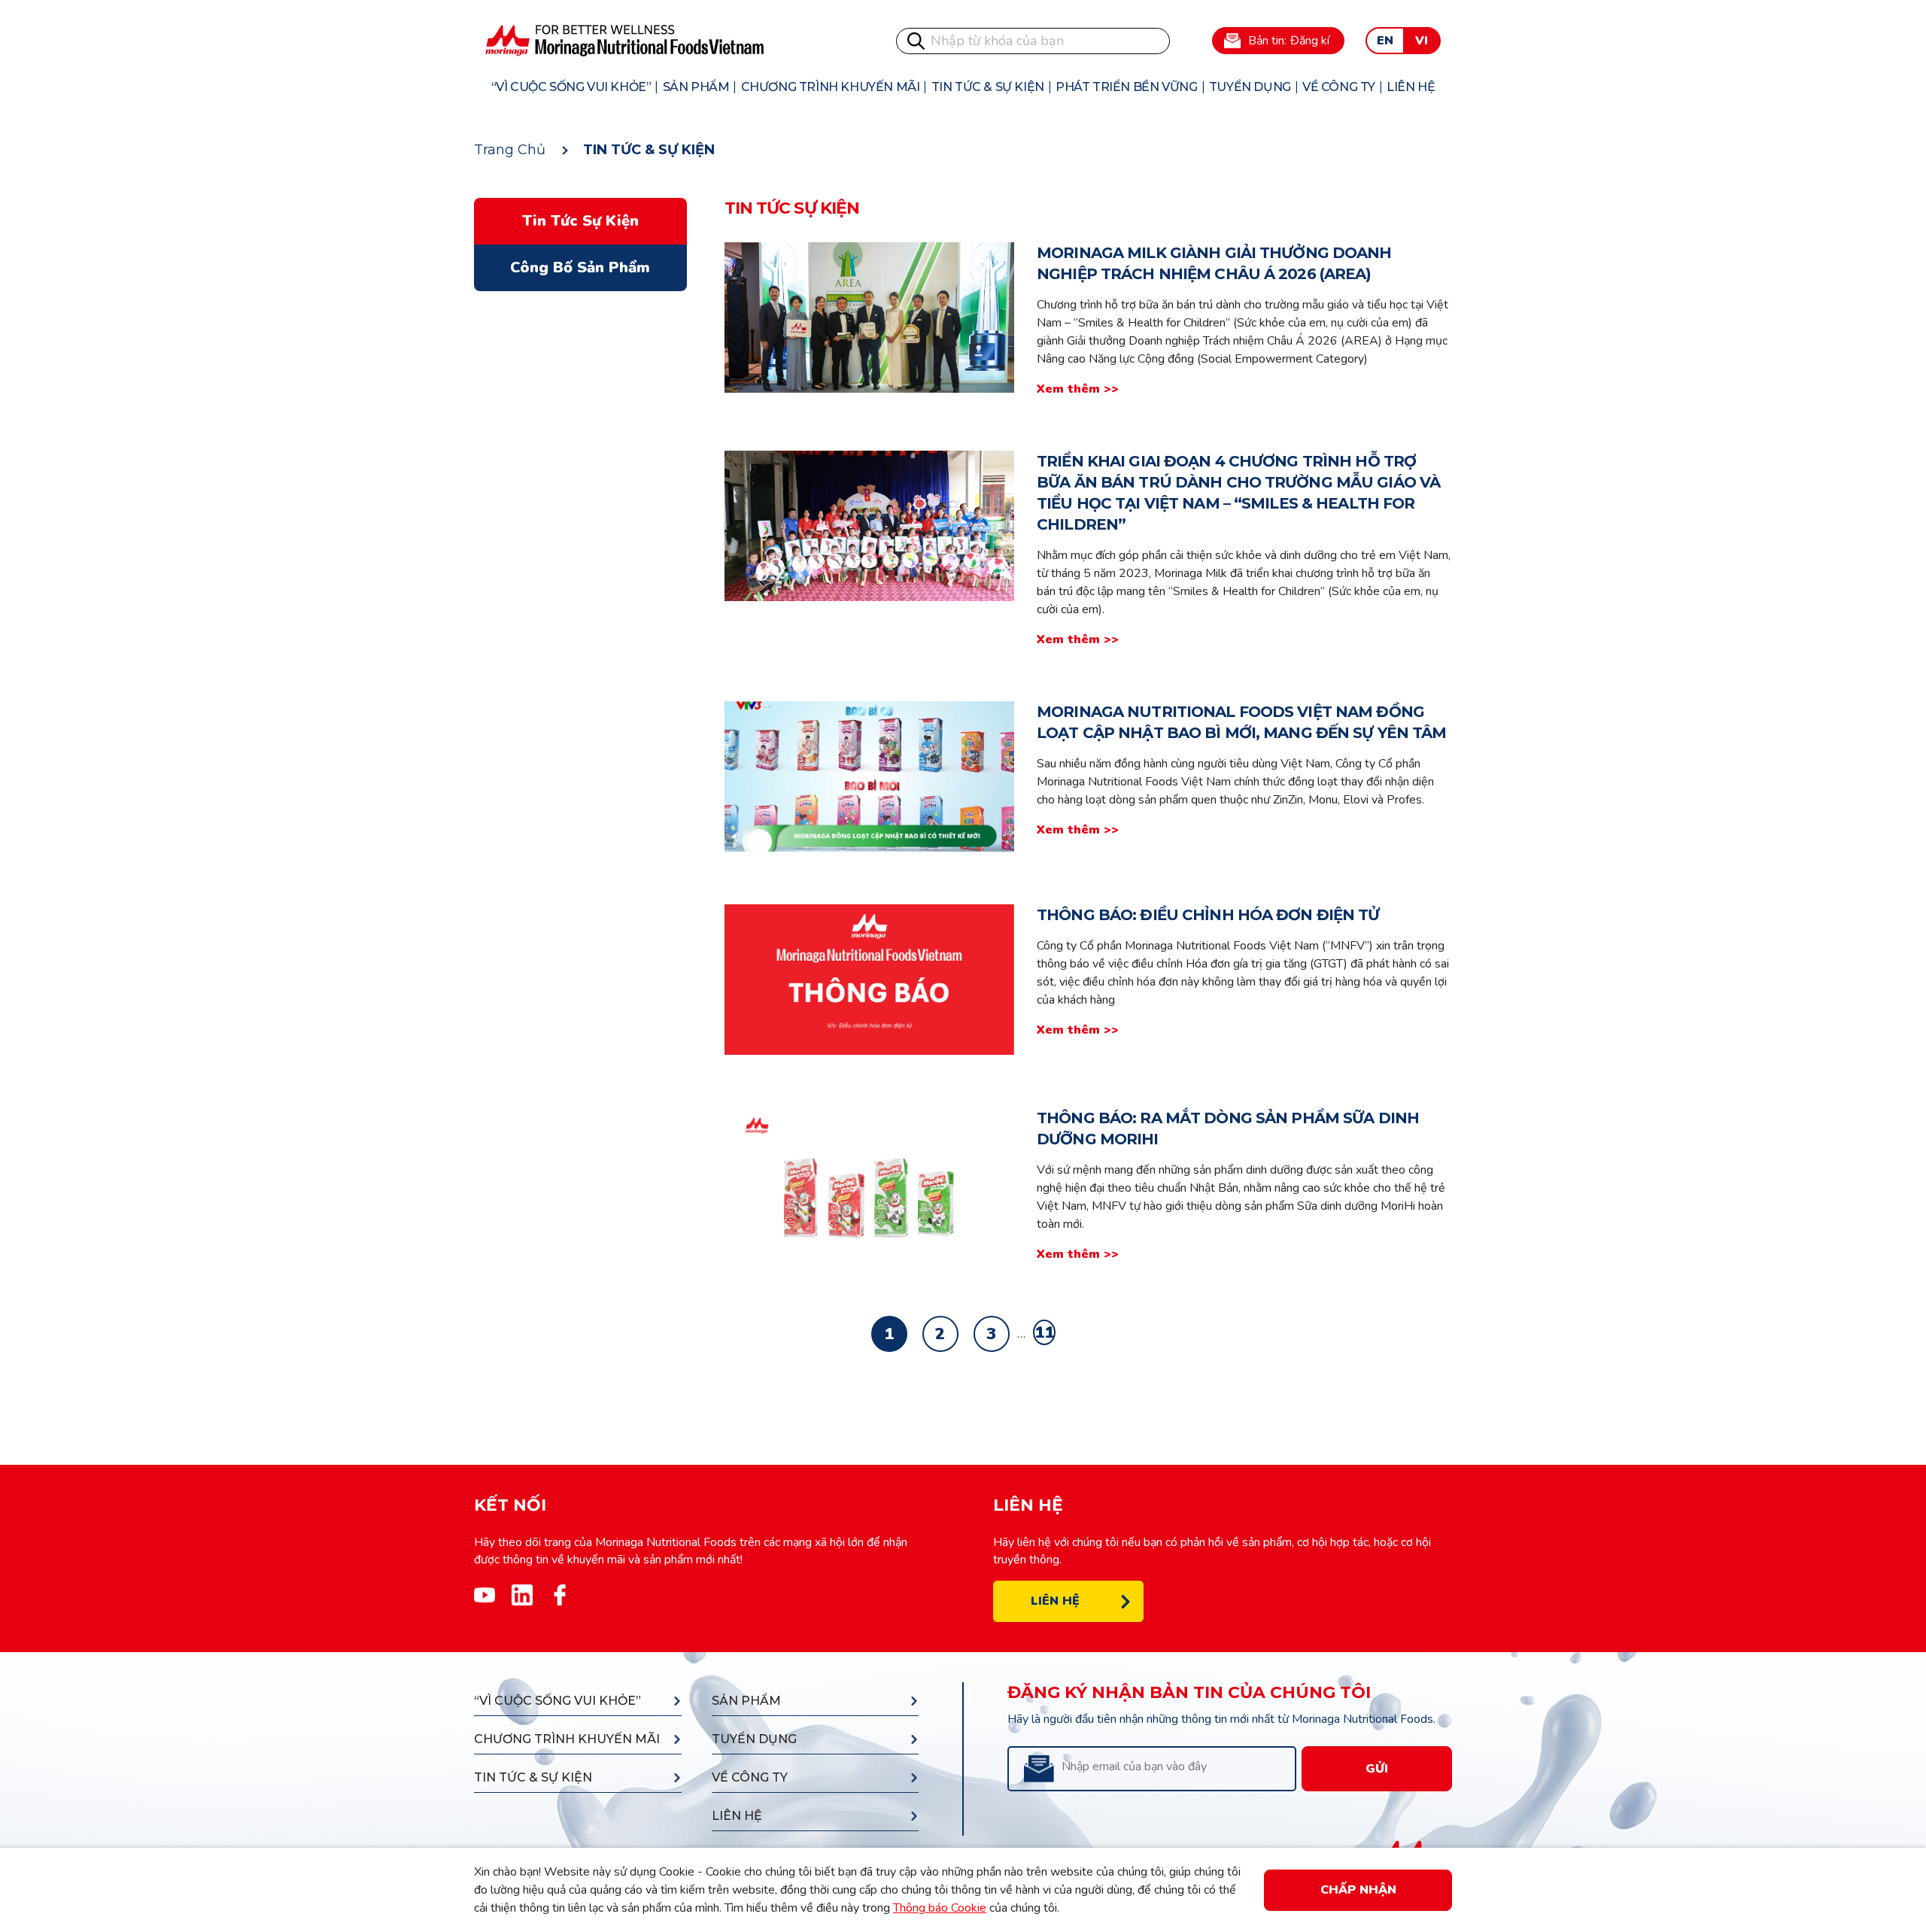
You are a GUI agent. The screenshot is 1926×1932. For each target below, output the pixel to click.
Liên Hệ (1055, 1601)
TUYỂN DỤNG (1250, 87)
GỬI (1377, 1769)
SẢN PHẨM (696, 87)
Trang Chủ (510, 150)
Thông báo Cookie (940, 1908)
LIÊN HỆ (1411, 87)
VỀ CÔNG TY (1339, 87)
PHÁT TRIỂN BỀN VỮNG (1126, 87)
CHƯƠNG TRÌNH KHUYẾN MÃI (831, 87)
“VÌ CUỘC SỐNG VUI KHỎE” (571, 87)
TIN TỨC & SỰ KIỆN (988, 87)
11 (1044, 1332)
